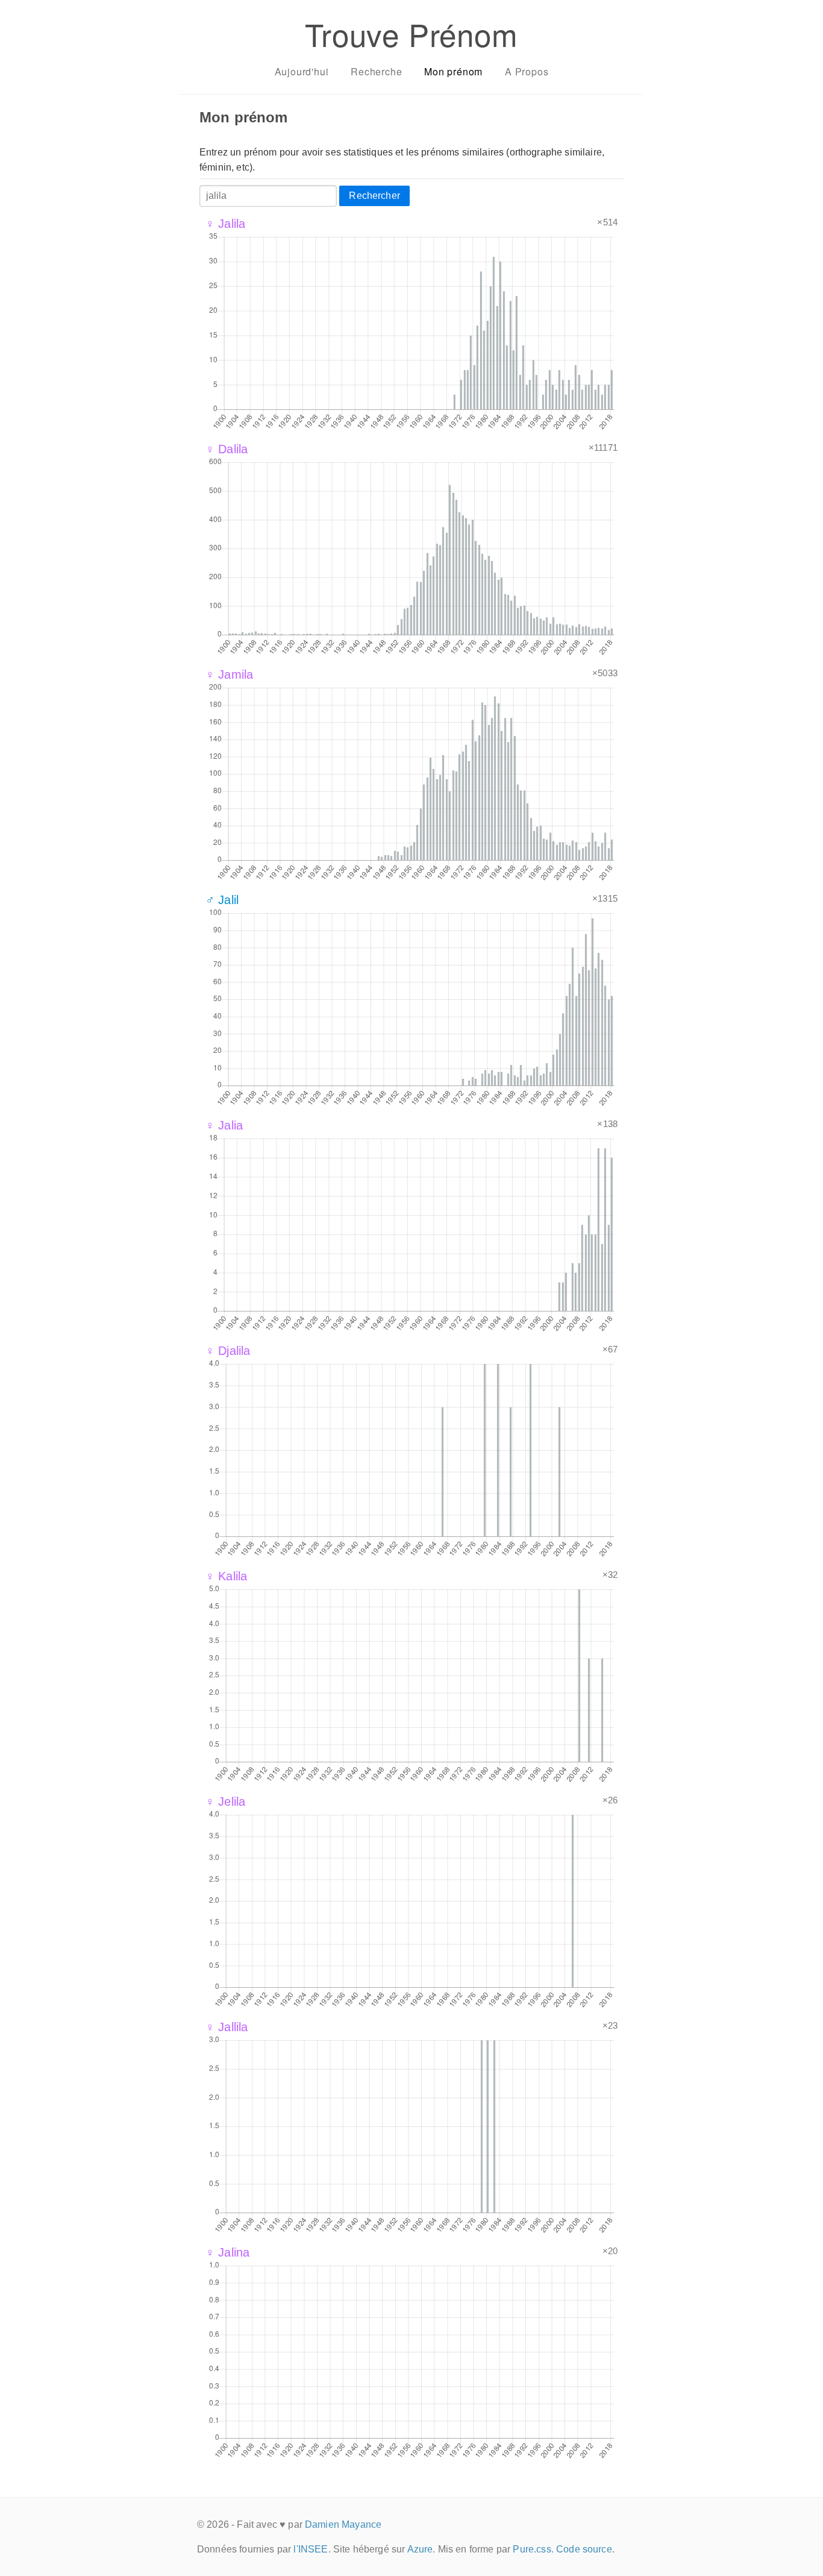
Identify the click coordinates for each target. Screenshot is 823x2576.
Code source (584, 2549)
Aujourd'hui (302, 71)
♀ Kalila (226, 1576)
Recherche (376, 71)
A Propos (527, 71)
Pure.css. (533, 2549)
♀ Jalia (224, 1125)
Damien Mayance (343, 2524)
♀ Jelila (225, 1802)
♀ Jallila (227, 2027)
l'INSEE (311, 2549)
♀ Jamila (229, 674)
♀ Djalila (228, 1351)
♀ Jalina (227, 2252)
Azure (420, 2549)
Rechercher (374, 196)
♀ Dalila (227, 449)
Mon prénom (453, 71)
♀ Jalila (225, 224)
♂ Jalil (222, 900)
